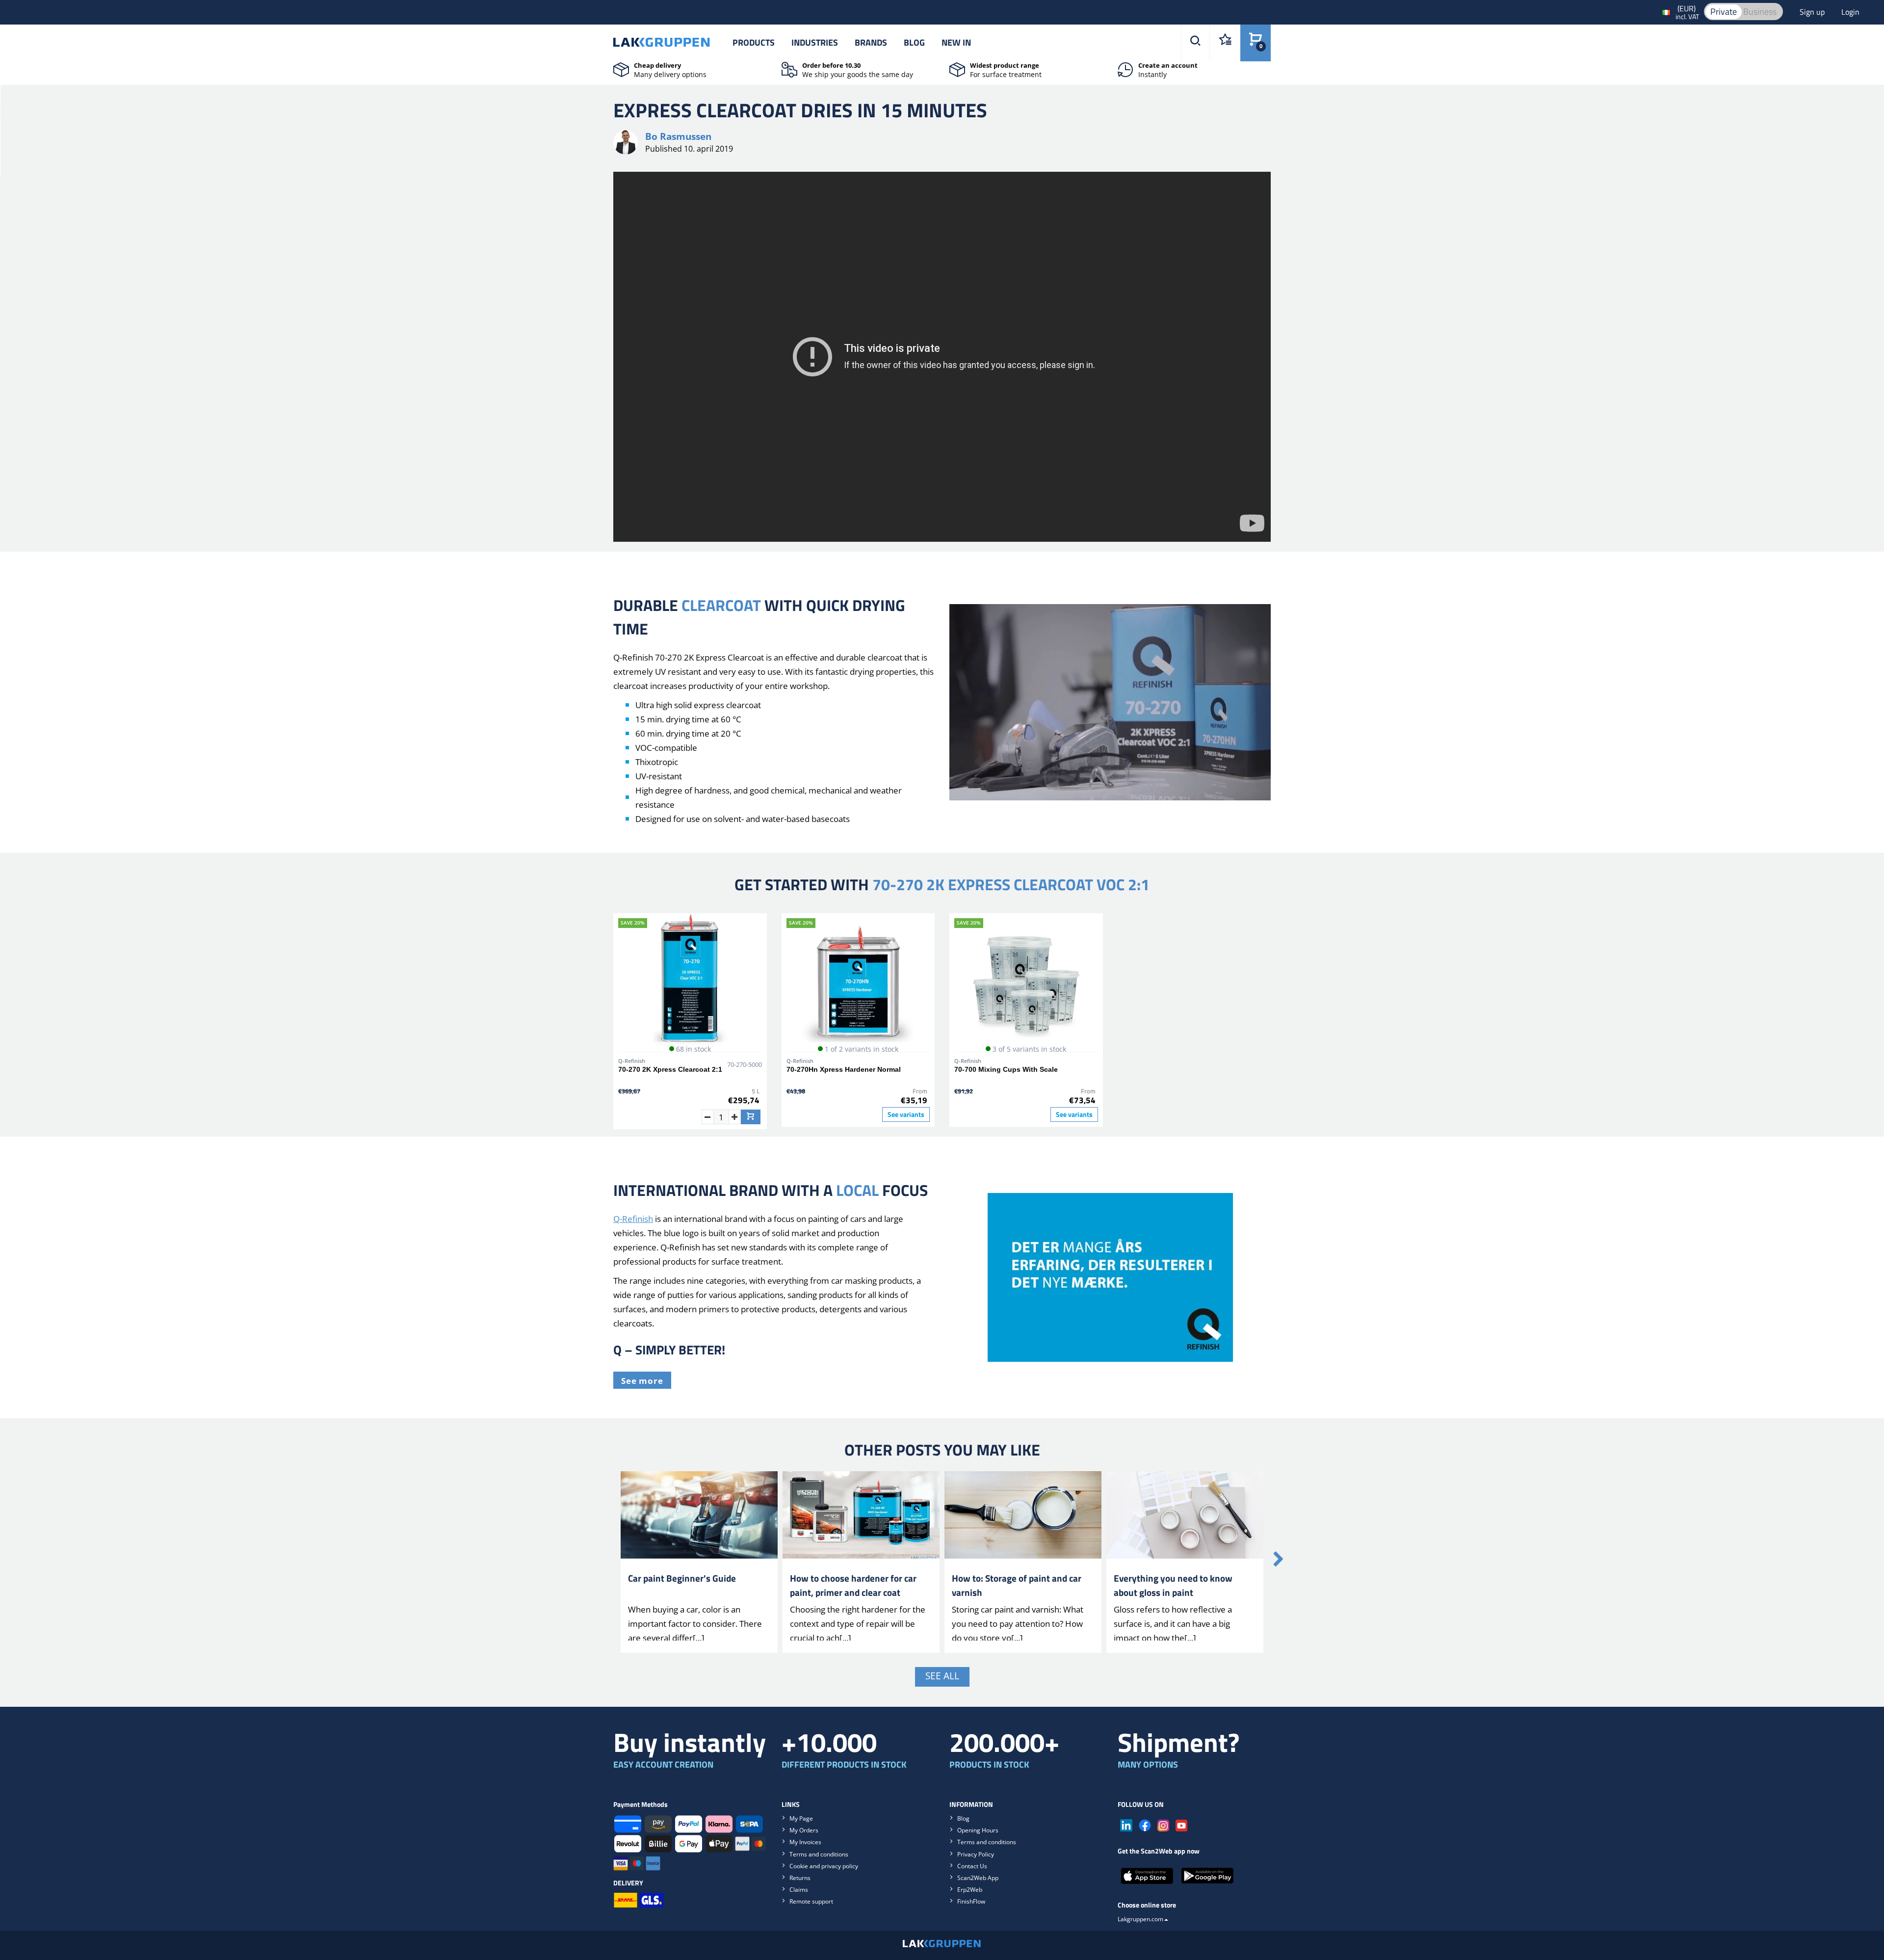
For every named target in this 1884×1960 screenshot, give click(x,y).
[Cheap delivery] (621, 69)
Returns (800, 1878)
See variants (906, 1114)
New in (956, 42)
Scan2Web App (978, 1878)
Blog (914, 42)
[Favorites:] (1225, 43)
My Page (801, 1818)
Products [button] (754, 42)
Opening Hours (978, 1830)
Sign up (1813, 12)
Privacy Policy (976, 1854)
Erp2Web (970, 1890)
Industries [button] (815, 42)
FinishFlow (971, 1901)
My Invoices (805, 1842)
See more (642, 1381)
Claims (799, 1890)
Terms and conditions (819, 1854)
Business (1760, 12)
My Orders (804, 1830)
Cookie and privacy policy (824, 1866)
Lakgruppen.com (1140, 1919)
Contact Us (972, 1866)
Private (1724, 12)
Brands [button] (871, 42)
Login (1850, 12)
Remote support (811, 1901)
